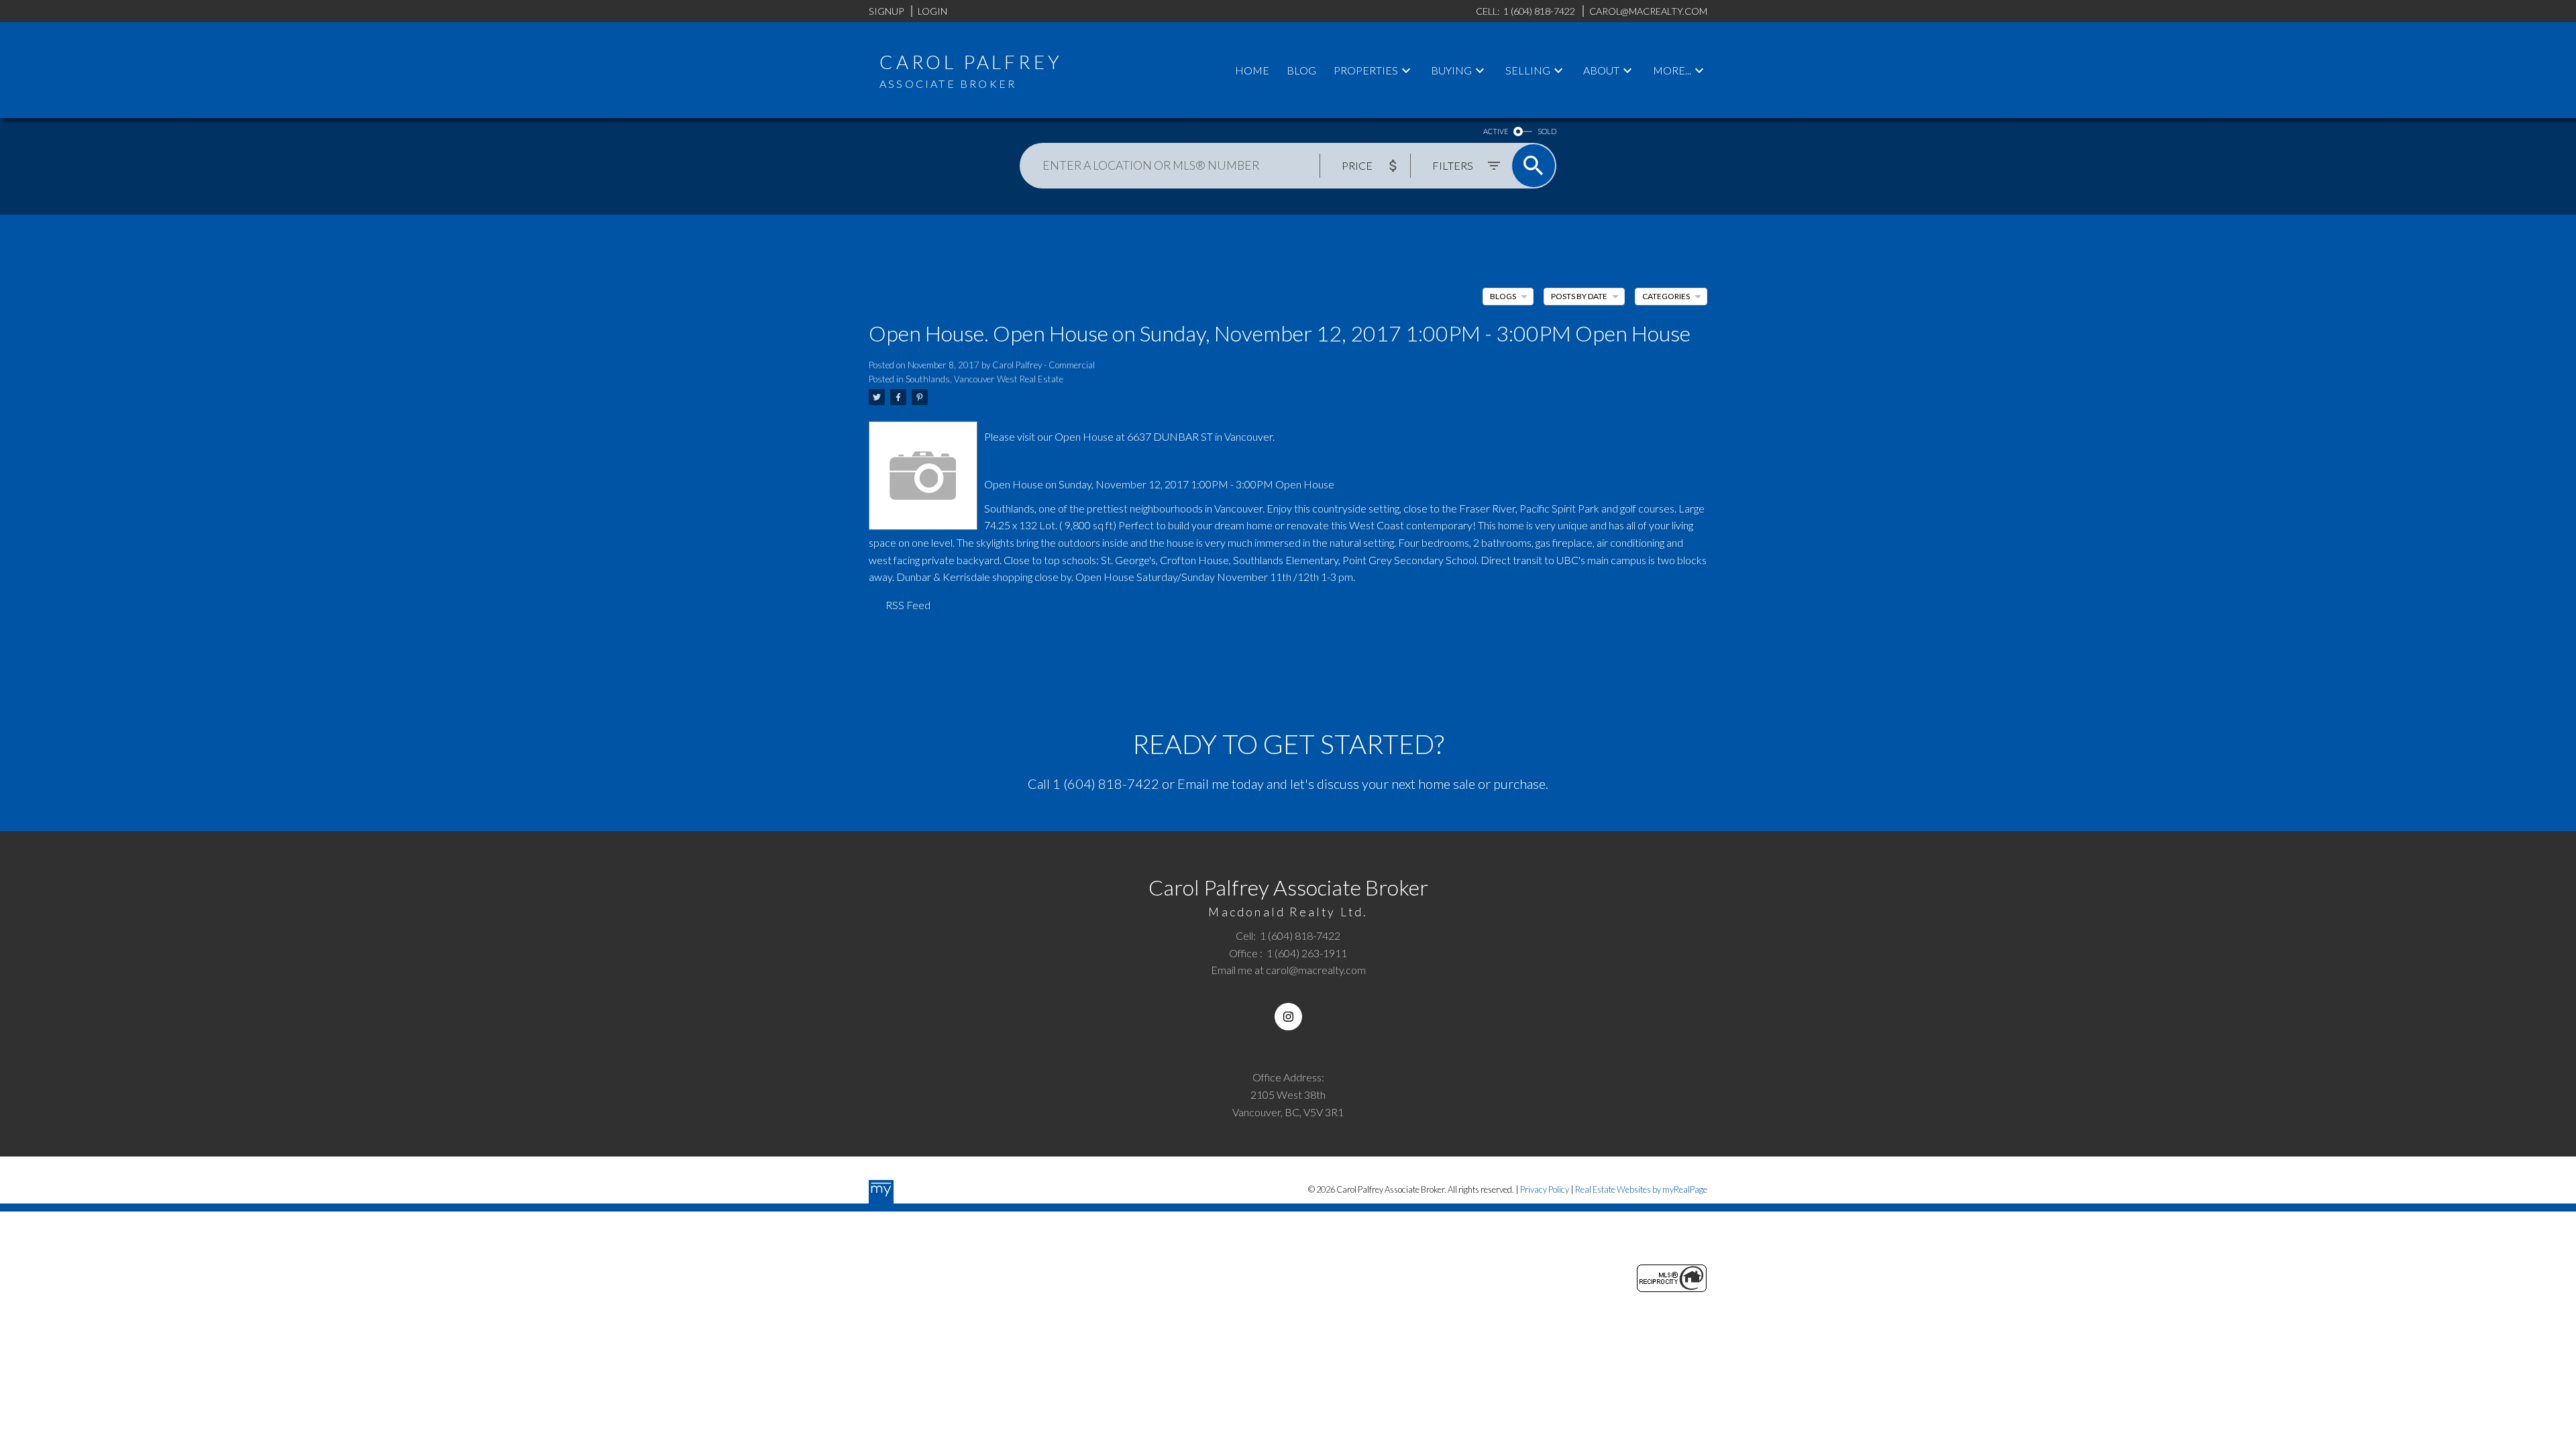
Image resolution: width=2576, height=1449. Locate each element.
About (1601, 70)
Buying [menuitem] (1451, 70)
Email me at (1288, 970)
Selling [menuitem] (1528, 70)
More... (1672, 70)
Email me (1203, 784)
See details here (1021, 461)
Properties (1366, 70)
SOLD (1547, 131)
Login (932, 11)
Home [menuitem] (1252, 70)
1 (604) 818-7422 (1106, 784)
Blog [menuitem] (1301, 70)
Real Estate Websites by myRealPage (1641, 1189)
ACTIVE (1496, 131)
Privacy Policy (1545, 1189)
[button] (1288, 1017)
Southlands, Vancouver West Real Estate (984, 379)
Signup (886, 11)
